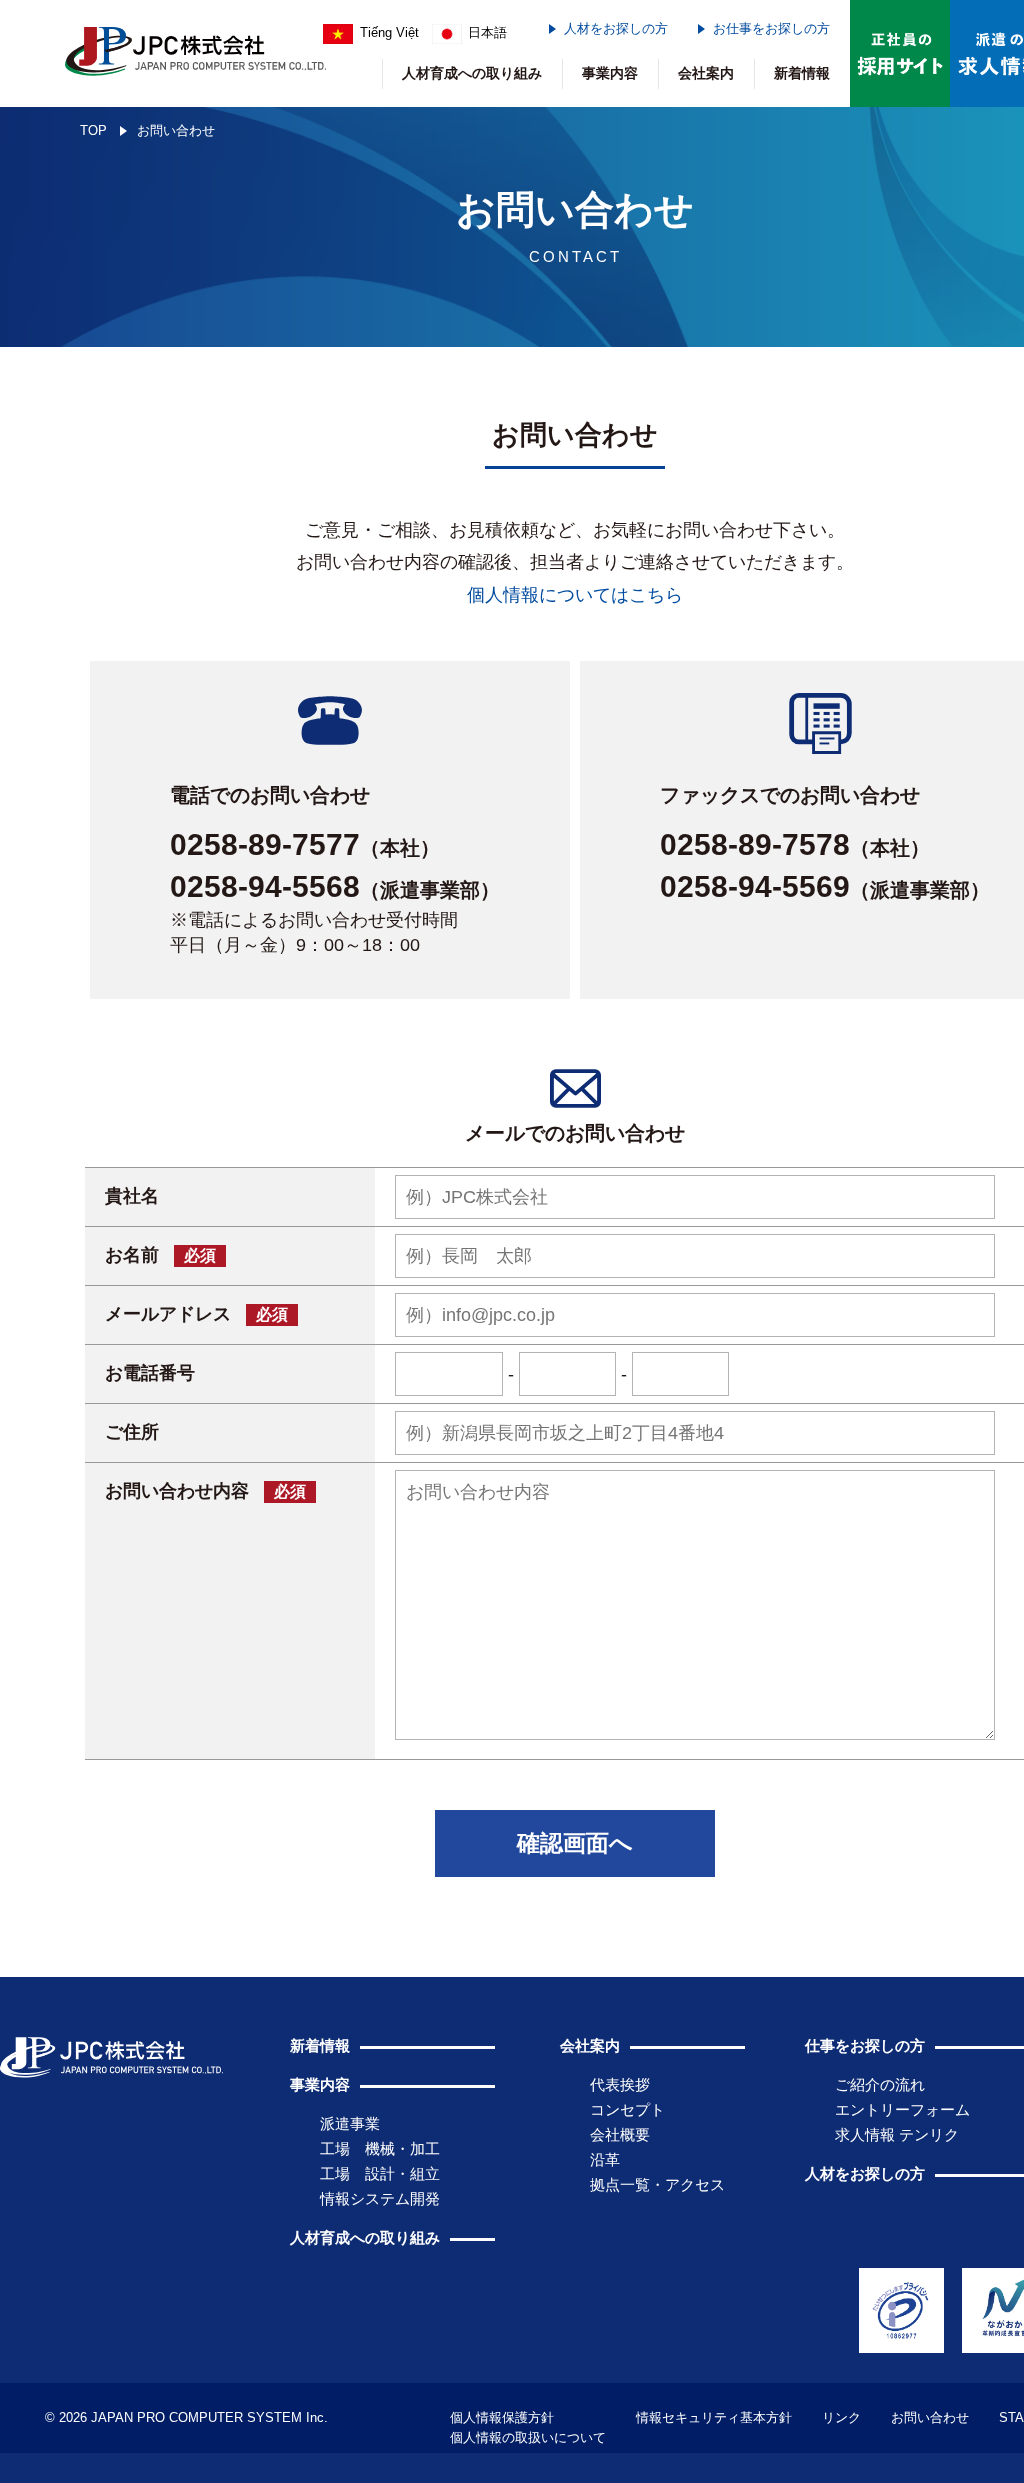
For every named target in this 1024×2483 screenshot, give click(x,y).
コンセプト (627, 2109)
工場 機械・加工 (380, 2148)
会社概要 (620, 2134)
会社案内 (706, 73)
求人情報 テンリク (897, 2134)
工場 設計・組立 (380, 2173)
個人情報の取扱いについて (528, 2437)
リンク (841, 2417)
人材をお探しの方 (616, 28)
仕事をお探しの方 (865, 2045)
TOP (93, 130)
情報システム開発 (380, 2198)
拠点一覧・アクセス (657, 2184)
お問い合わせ (930, 2417)
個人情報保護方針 (502, 2417)
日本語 (487, 32)
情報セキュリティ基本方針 (714, 2417)
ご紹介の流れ (880, 2084)
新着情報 (802, 73)
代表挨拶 (620, 2084)
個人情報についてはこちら (575, 595)
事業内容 (610, 73)
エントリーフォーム (902, 2109)
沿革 (605, 2159)
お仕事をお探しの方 (771, 28)
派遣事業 (350, 2123)
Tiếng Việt (389, 32)
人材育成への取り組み (472, 73)
